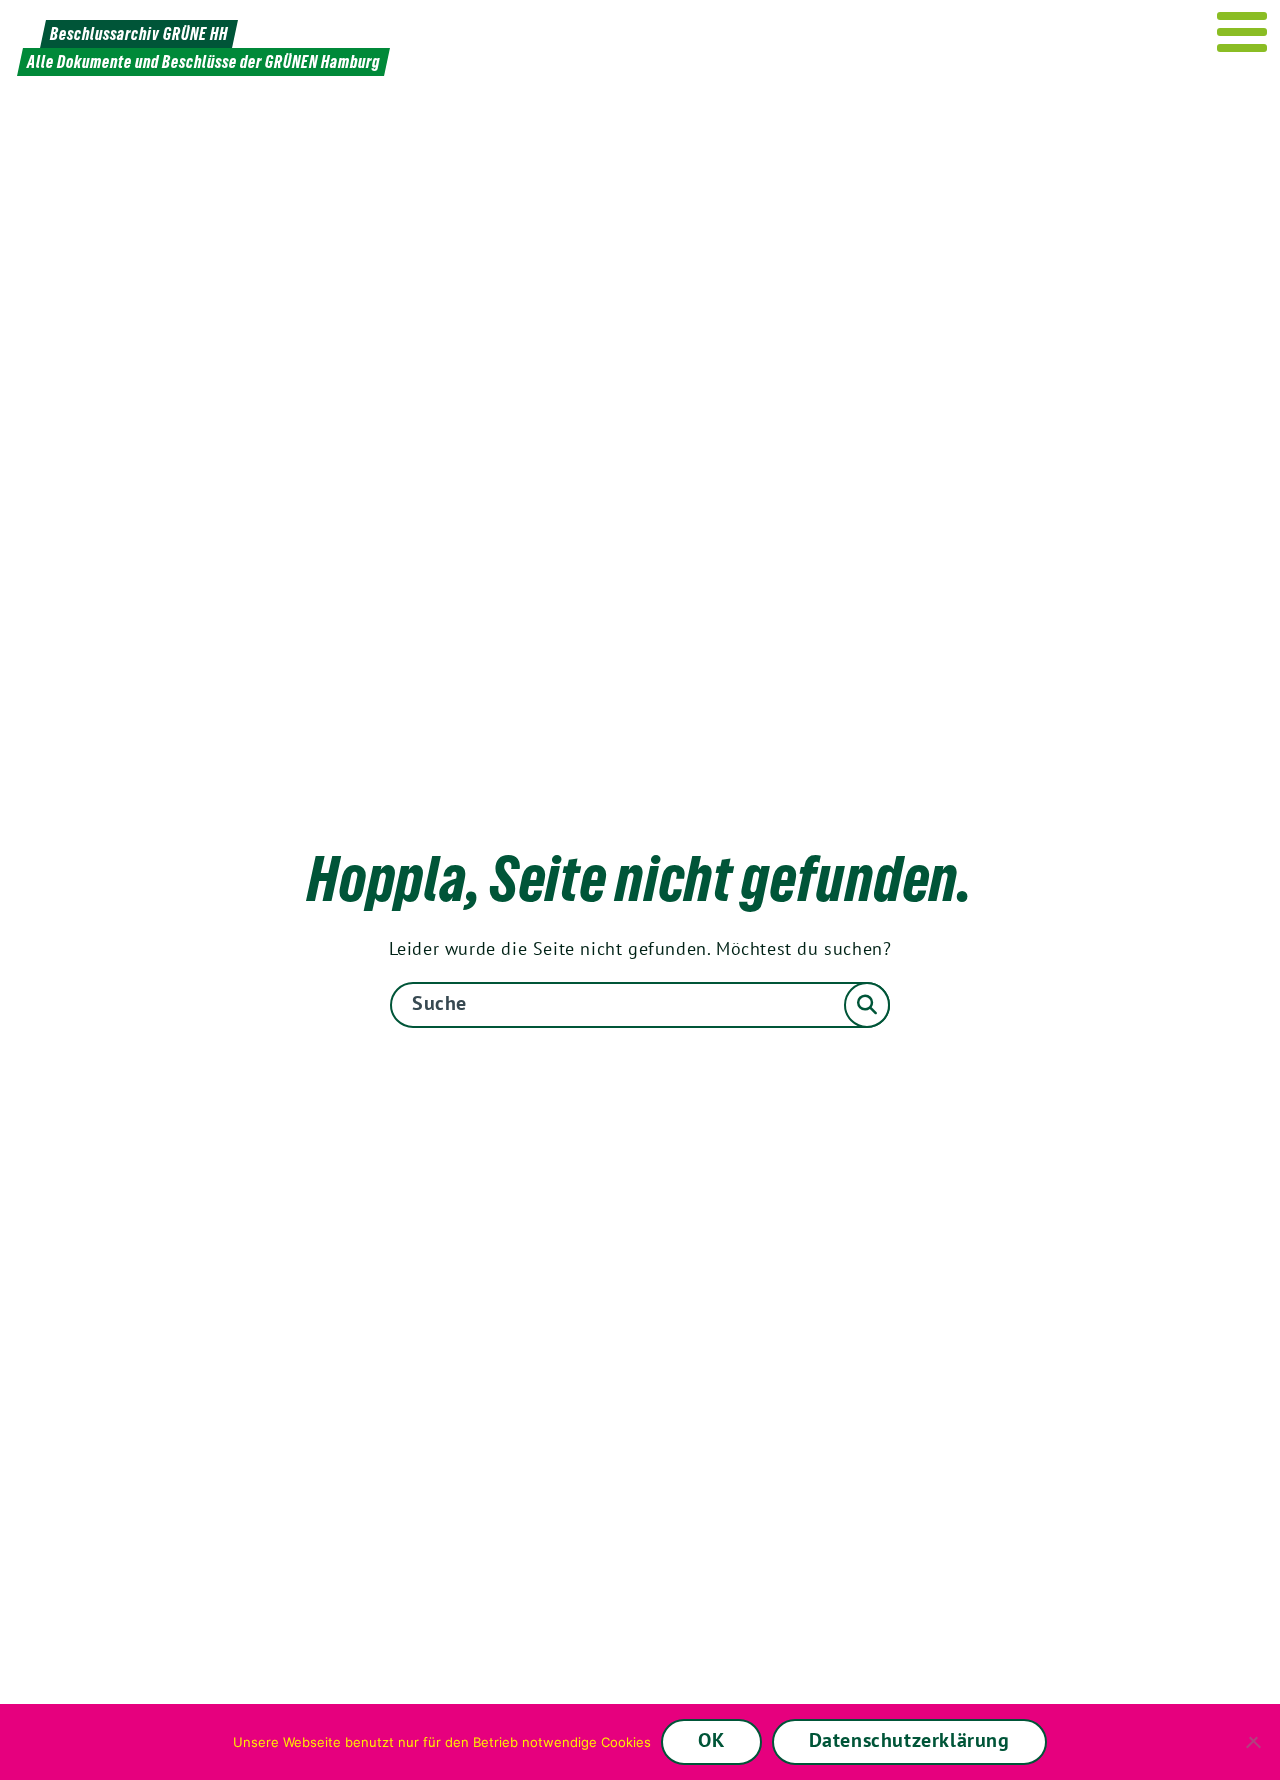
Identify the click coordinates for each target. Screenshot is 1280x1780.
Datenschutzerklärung (909, 1740)
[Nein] (1255, 1742)
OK (711, 1740)
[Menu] (1242, 32)
